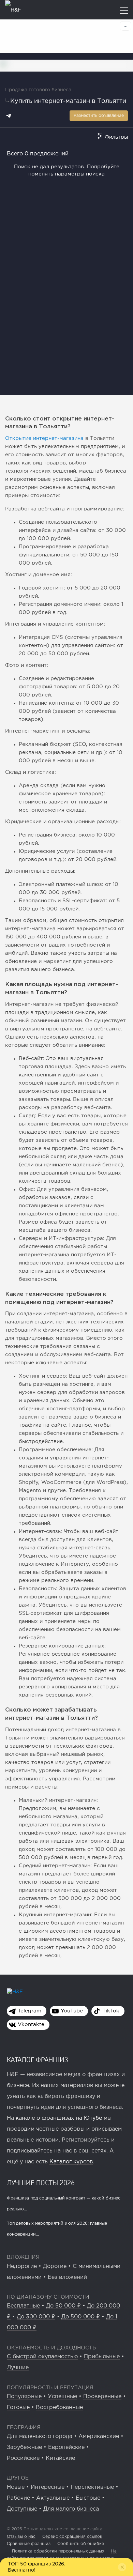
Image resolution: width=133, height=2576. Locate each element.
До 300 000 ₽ (36, 2317)
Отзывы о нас (21, 2537)
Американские (99, 2436)
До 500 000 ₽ (81, 2317)
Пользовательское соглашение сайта (62, 2529)
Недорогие (22, 2266)
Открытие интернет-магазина (44, 438)
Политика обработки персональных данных (58, 2551)
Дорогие (55, 2266)
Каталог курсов (71, 2162)
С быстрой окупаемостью (42, 2357)
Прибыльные (102, 2357)
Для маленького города (40, 2436)
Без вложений (67, 2277)
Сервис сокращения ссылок (72, 2537)
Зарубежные (24, 2447)
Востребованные (59, 2408)
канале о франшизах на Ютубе (59, 2118)
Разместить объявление (99, 116)
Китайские (60, 2458)
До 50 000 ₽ (63, 2306)
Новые (16, 2487)
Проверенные (102, 2397)
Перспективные (92, 2487)
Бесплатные (23, 2306)
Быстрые (88, 2498)
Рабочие (18, 2498)
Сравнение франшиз (29, 2544)
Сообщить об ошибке (81, 2544)
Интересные (48, 2487)
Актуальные (53, 2498)
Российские (23, 2458)
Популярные (24, 2397)
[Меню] (124, 11)
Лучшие (18, 2368)
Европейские (66, 2447)
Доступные (22, 2509)
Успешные (62, 2397)
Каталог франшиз (38, 2059)
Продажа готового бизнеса (38, 90)
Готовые (18, 2408)
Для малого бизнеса (71, 2509)
